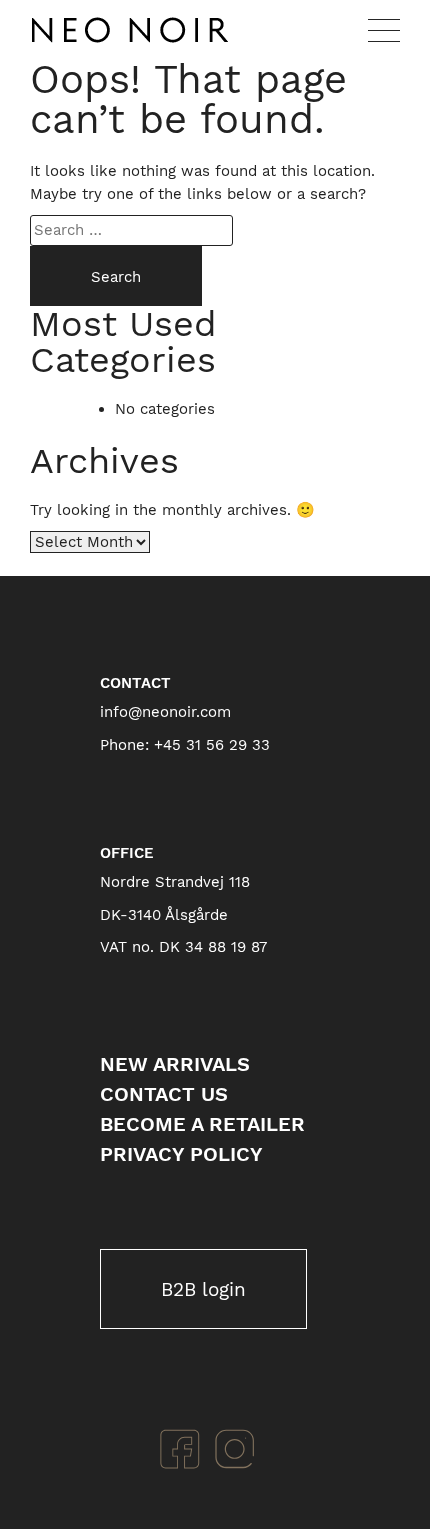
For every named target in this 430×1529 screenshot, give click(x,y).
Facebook (180, 1449)
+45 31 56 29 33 (212, 745)
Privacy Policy (181, 1154)
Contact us (164, 1094)
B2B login (203, 1289)
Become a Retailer (202, 1124)
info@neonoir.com (165, 712)
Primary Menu (384, 30)
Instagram (235, 1449)
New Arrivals (175, 1064)
